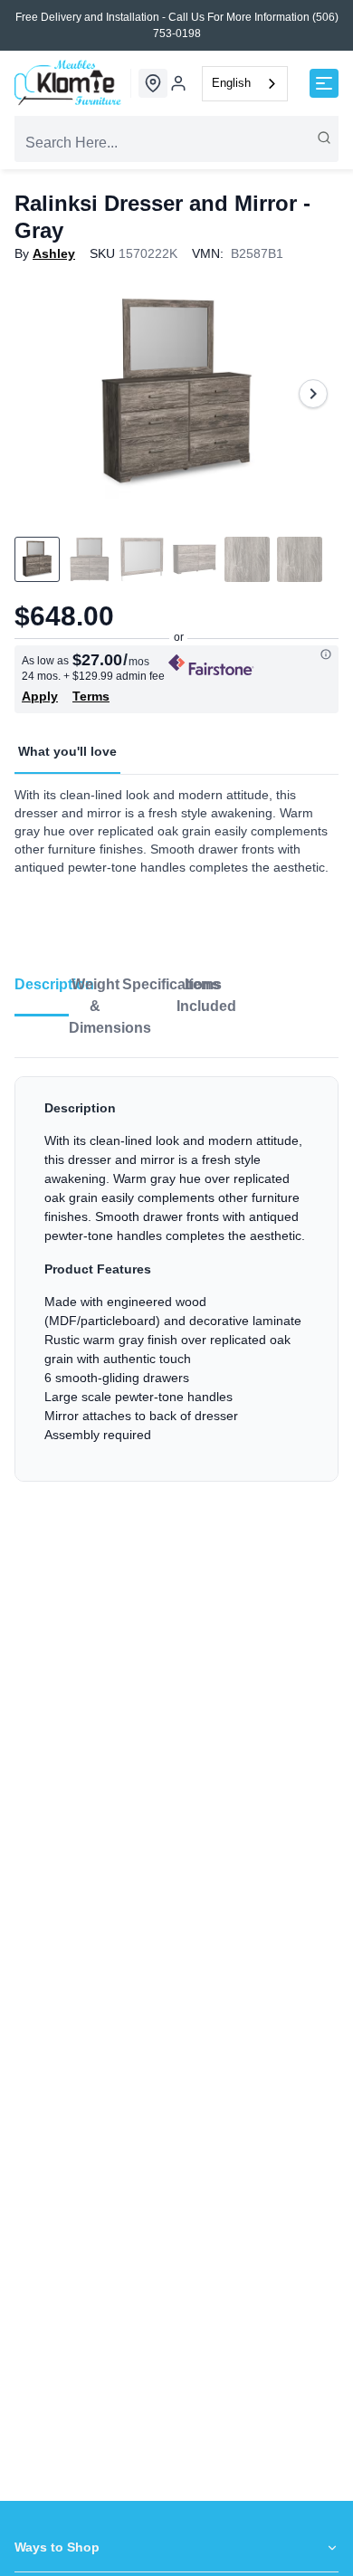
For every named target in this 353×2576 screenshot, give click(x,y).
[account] (178, 83)
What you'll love (67, 751)
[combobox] (245, 84)
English (231, 83)
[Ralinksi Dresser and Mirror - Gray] (176, 394)
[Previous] (40, 394)
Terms (91, 696)
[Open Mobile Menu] (324, 83)
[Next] (313, 394)
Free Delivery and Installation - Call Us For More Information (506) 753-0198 (177, 25)
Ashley (54, 253)
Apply (40, 696)
